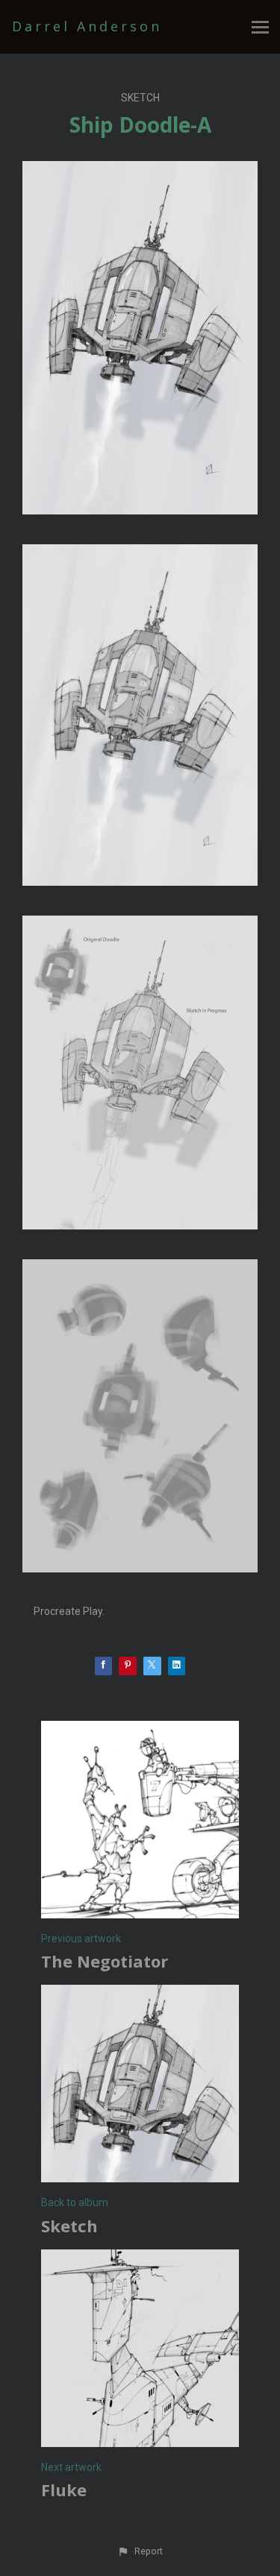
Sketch (140, 98)
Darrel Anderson (87, 26)
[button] (140, 2551)
